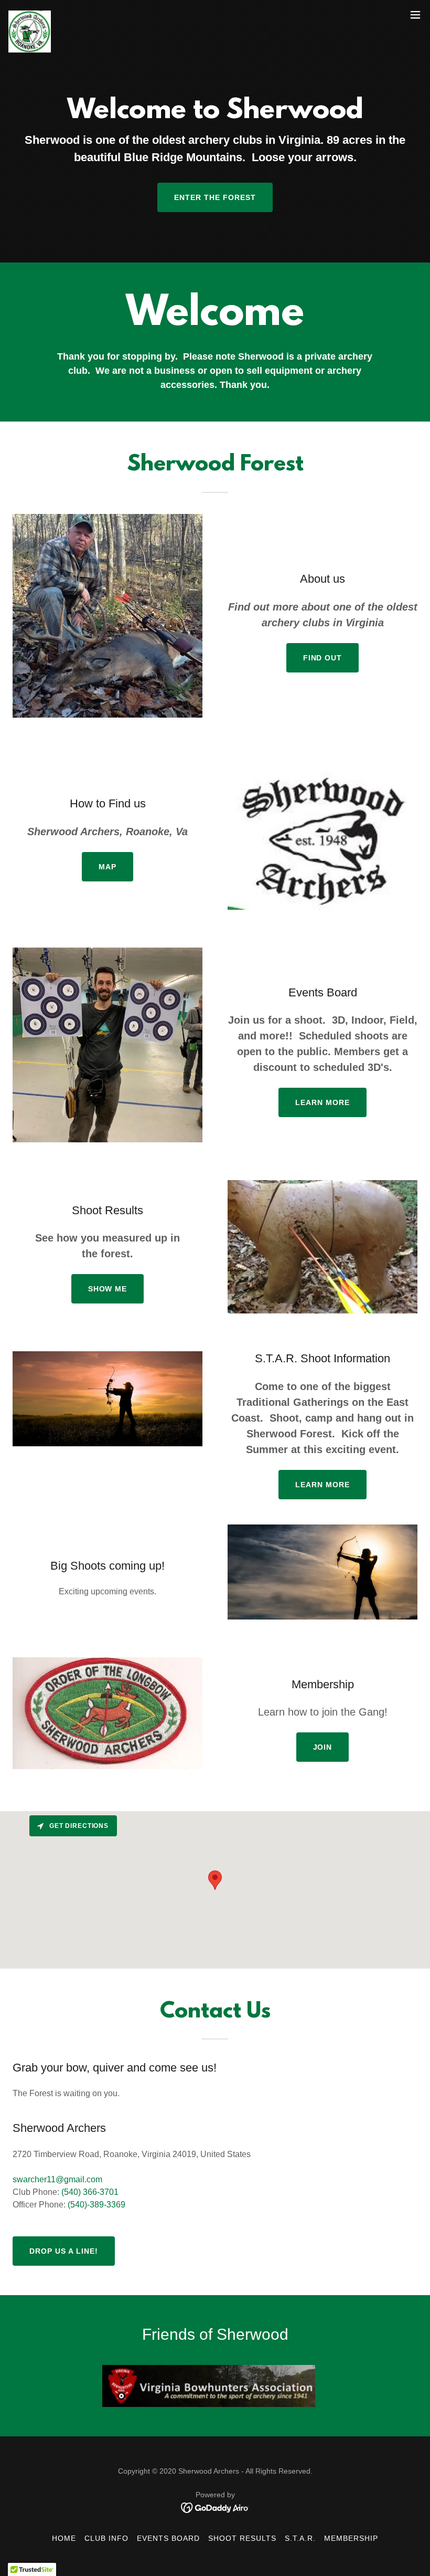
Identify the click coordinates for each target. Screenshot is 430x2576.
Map (107, 867)
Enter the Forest (215, 197)
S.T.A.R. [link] (300, 2538)
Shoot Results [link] (242, 2538)
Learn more (322, 1102)
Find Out (323, 658)
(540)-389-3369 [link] (96, 2205)
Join (323, 1747)
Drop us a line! (64, 2251)
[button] (415, 15)
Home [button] (64, 2538)
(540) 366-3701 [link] (90, 2192)
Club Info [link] (106, 2538)
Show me (108, 1289)
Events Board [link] (168, 2538)
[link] (30, 15)
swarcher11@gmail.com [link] (57, 2179)
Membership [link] (351, 2538)
